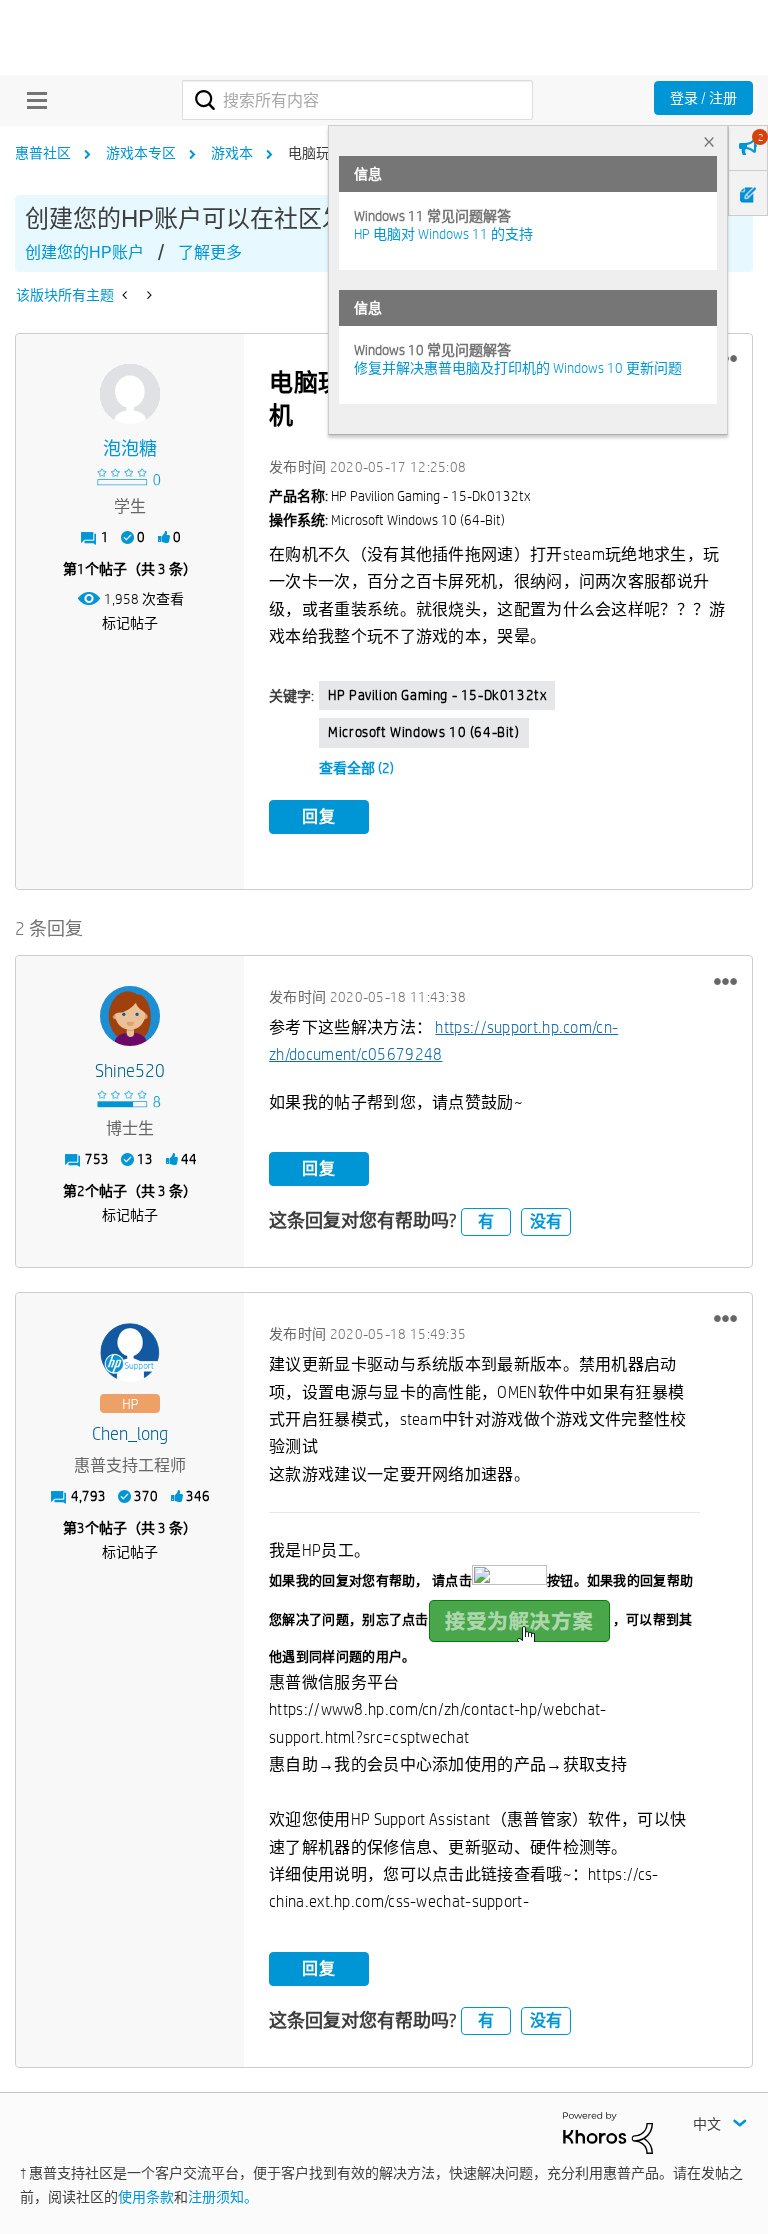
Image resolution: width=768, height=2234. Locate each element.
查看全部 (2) (356, 768)
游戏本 (232, 153)
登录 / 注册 (703, 98)
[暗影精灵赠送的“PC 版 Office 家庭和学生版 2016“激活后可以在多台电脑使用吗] (126, 295)
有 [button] (486, 1221)
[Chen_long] (130, 1353)
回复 (319, 816)
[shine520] (130, 1016)
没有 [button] (546, 1221)
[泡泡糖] (130, 394)
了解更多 (210, 252)
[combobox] (357, 100)
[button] (725, 981)
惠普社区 (43, 153)
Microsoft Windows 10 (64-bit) (423, 732)
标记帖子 (130, 623)
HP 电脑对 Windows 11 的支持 (443, 234)
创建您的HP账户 (84, 252)
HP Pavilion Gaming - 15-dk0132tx (437, 695)
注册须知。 (223, 2197)
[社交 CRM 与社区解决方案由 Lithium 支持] (608, 2131)
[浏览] (32, 100)
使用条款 (146, 2197)
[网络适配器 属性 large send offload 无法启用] (147, 295)
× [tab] (709, 141)
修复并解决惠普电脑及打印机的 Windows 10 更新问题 (518, 368)
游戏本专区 (141, 153)
